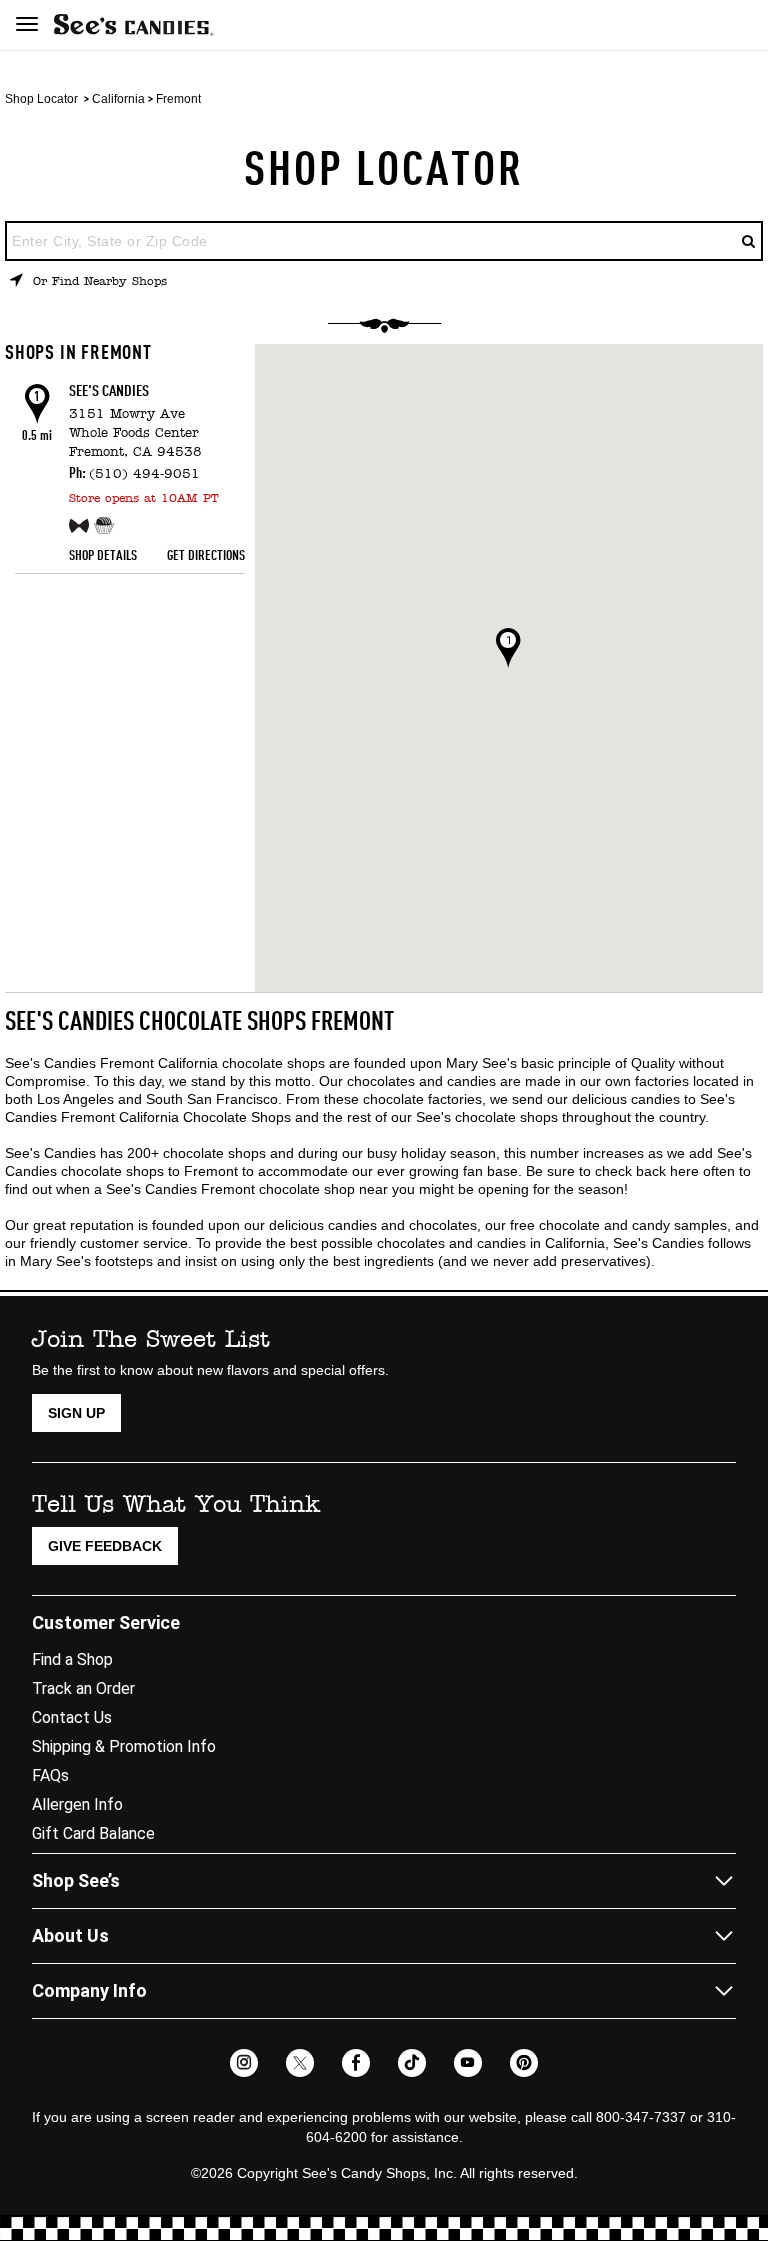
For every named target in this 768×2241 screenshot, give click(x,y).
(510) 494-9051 (144, 474)
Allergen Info (77, 1804)
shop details (103, 556)
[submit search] (749, 241)
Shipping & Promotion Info (124, 1746)
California (118, 99)
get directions (206, 556)
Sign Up (76, 1413)
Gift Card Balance (93, 1833)
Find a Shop (72, 1659)
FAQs (50, 1775)
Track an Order (83, 1688)
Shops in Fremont (78, 354)
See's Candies (109, 392)
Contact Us (72, 1717)
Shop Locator (41, 99)
